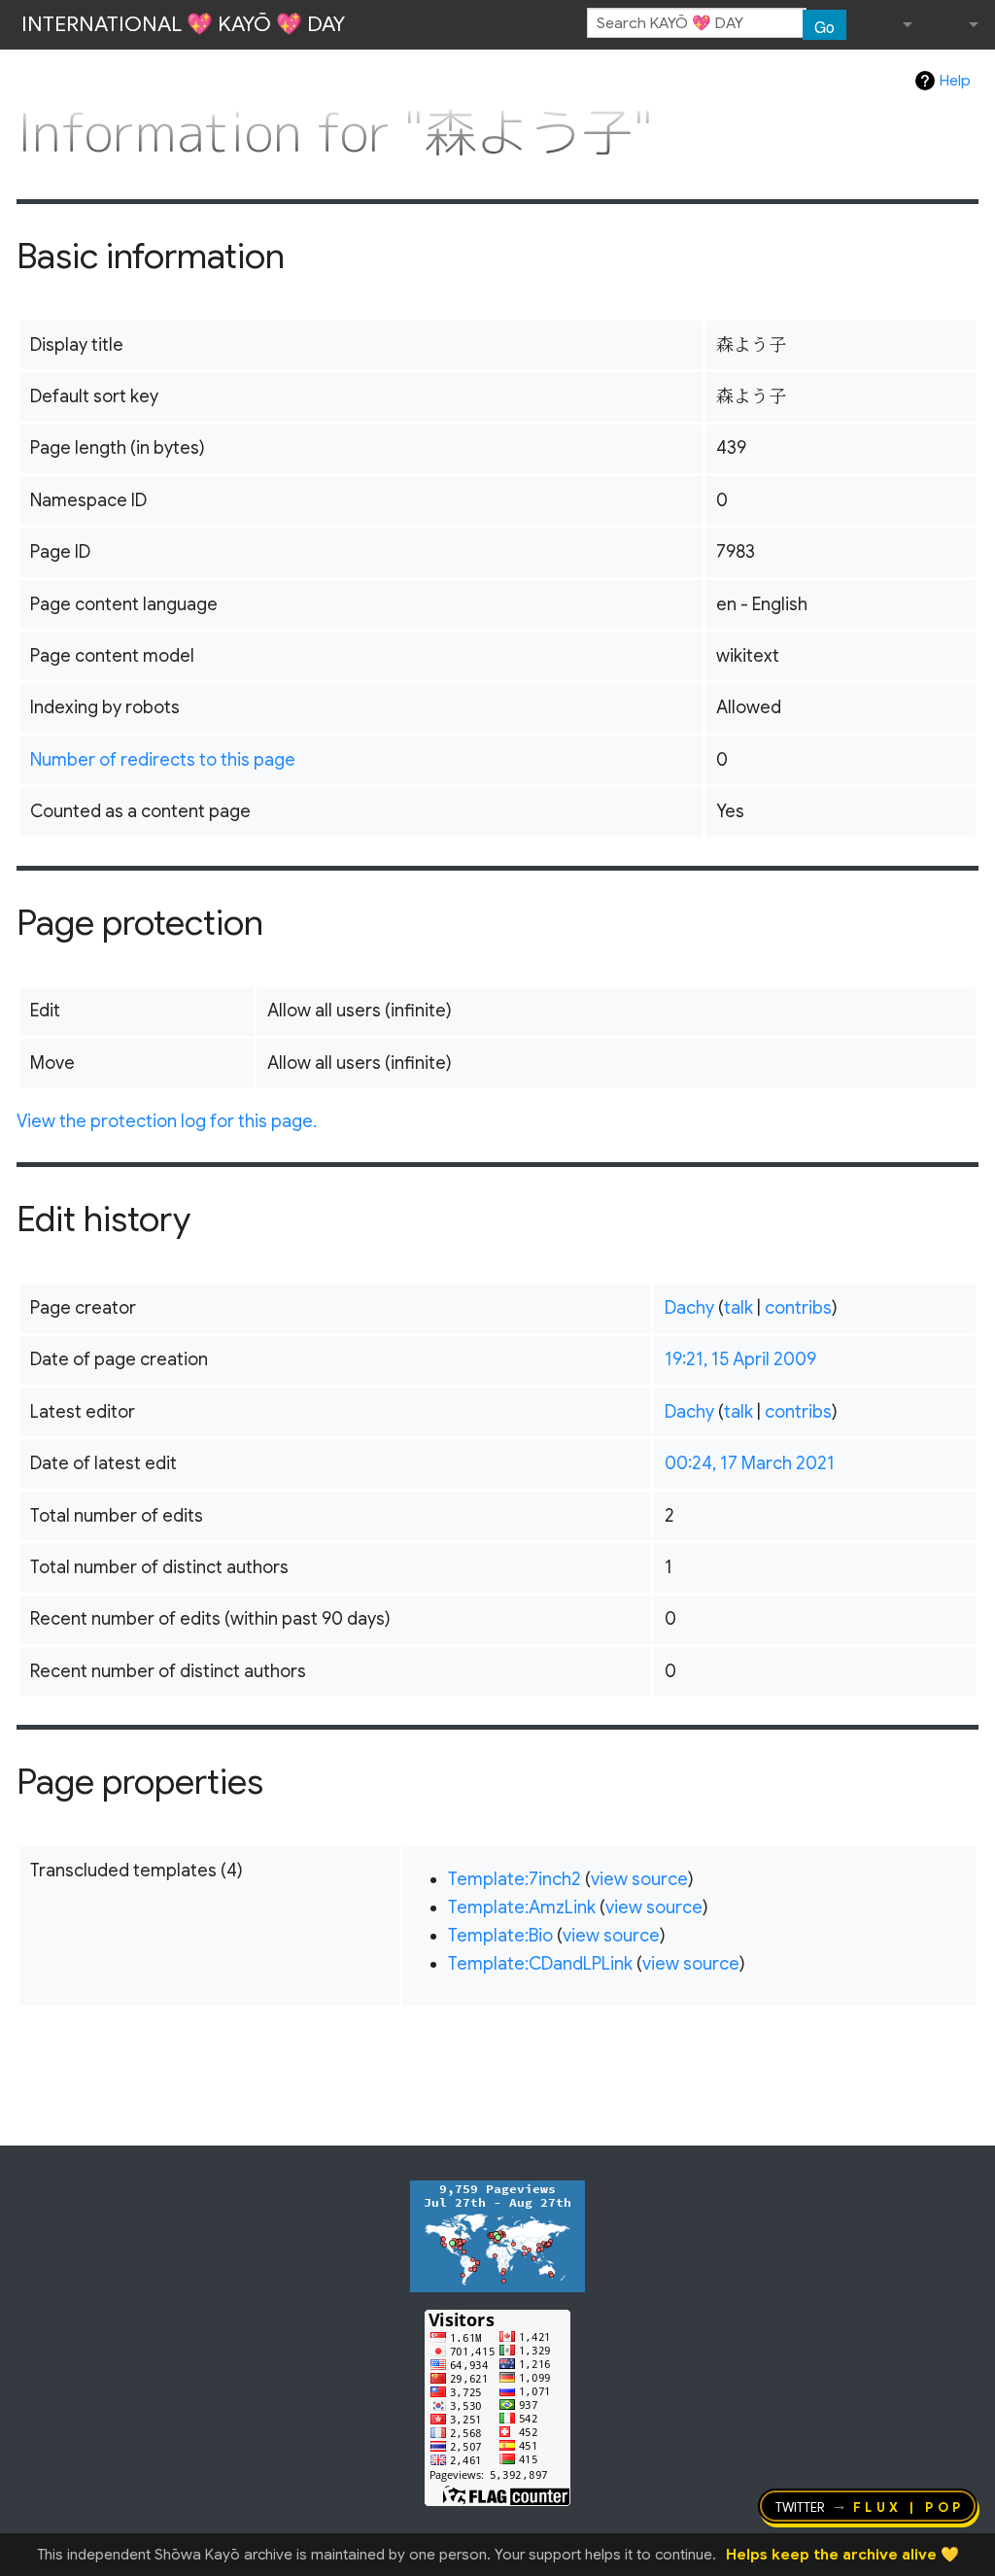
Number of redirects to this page (163, 760)
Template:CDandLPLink (540, 1964)
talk (738, 1308)
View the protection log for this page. (167, 1121)
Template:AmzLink (522, 1907)
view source (639, 1879)
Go (824, 26)
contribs (798, 1308)
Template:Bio (500, 1936)
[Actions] (972, 92)
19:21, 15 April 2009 (740, 1359)
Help (955, 81)
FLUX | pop (909, 2506)
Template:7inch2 (515, 1879)
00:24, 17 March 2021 (750, 1463)
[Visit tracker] (497, 2235)
